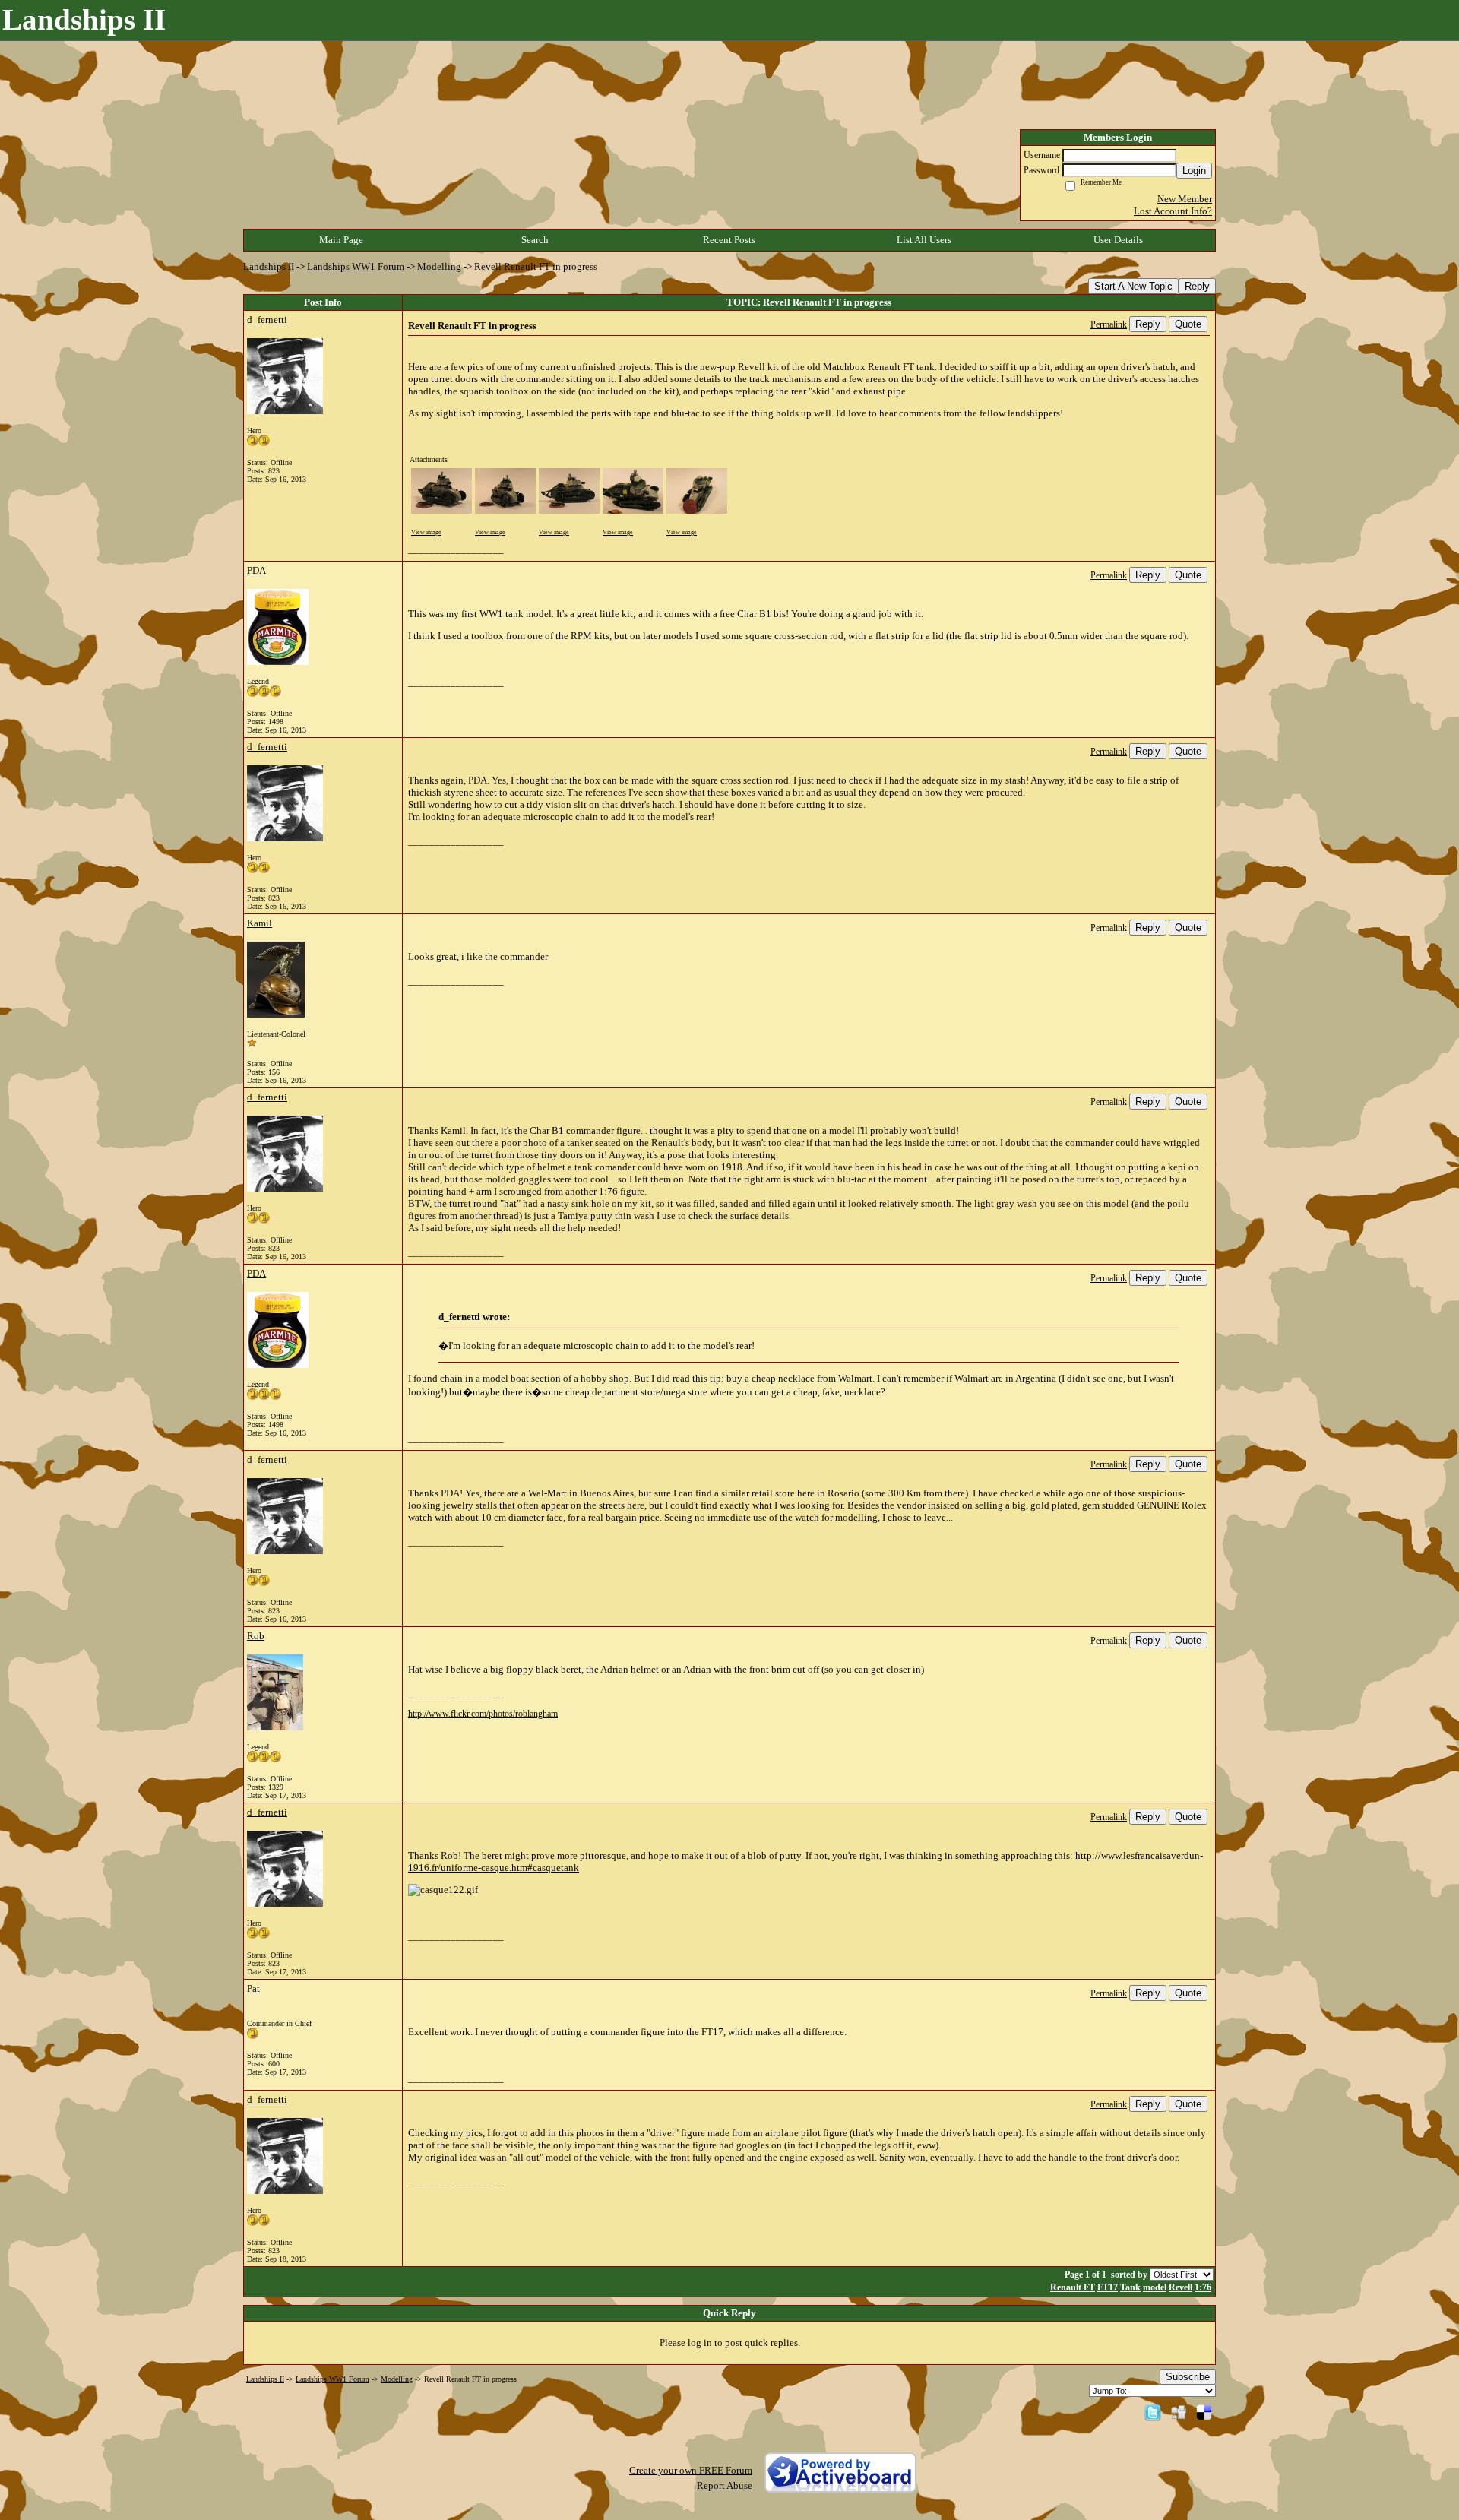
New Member (1185, 199)
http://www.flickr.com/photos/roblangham (483, 1714)
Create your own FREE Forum (691, 2470)
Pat (253, 1988)
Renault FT (1073, 2288)
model (1155, 2288)
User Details (1118, 240)
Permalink (1109, 325)
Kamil (260, 923)
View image (426, 532)
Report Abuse (725, 2485)
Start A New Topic (1133, 286)
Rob (256, 1636)
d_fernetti (267, 320)
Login (1194, 171)
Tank (1130, 2288)
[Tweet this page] (1153, 2412)
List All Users (924, 240)
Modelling (439, 266)
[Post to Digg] (1179, 2412)
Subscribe (1188, 2377)
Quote (1188, 324)
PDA (256, 570)
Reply (1197, 286)
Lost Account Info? (1173, 211)
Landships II (269, 266)
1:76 (1203, 2288)
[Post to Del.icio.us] (1204, 2412)
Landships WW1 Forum (356, 266)
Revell (1180, 2288)
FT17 (1108, 2288)
